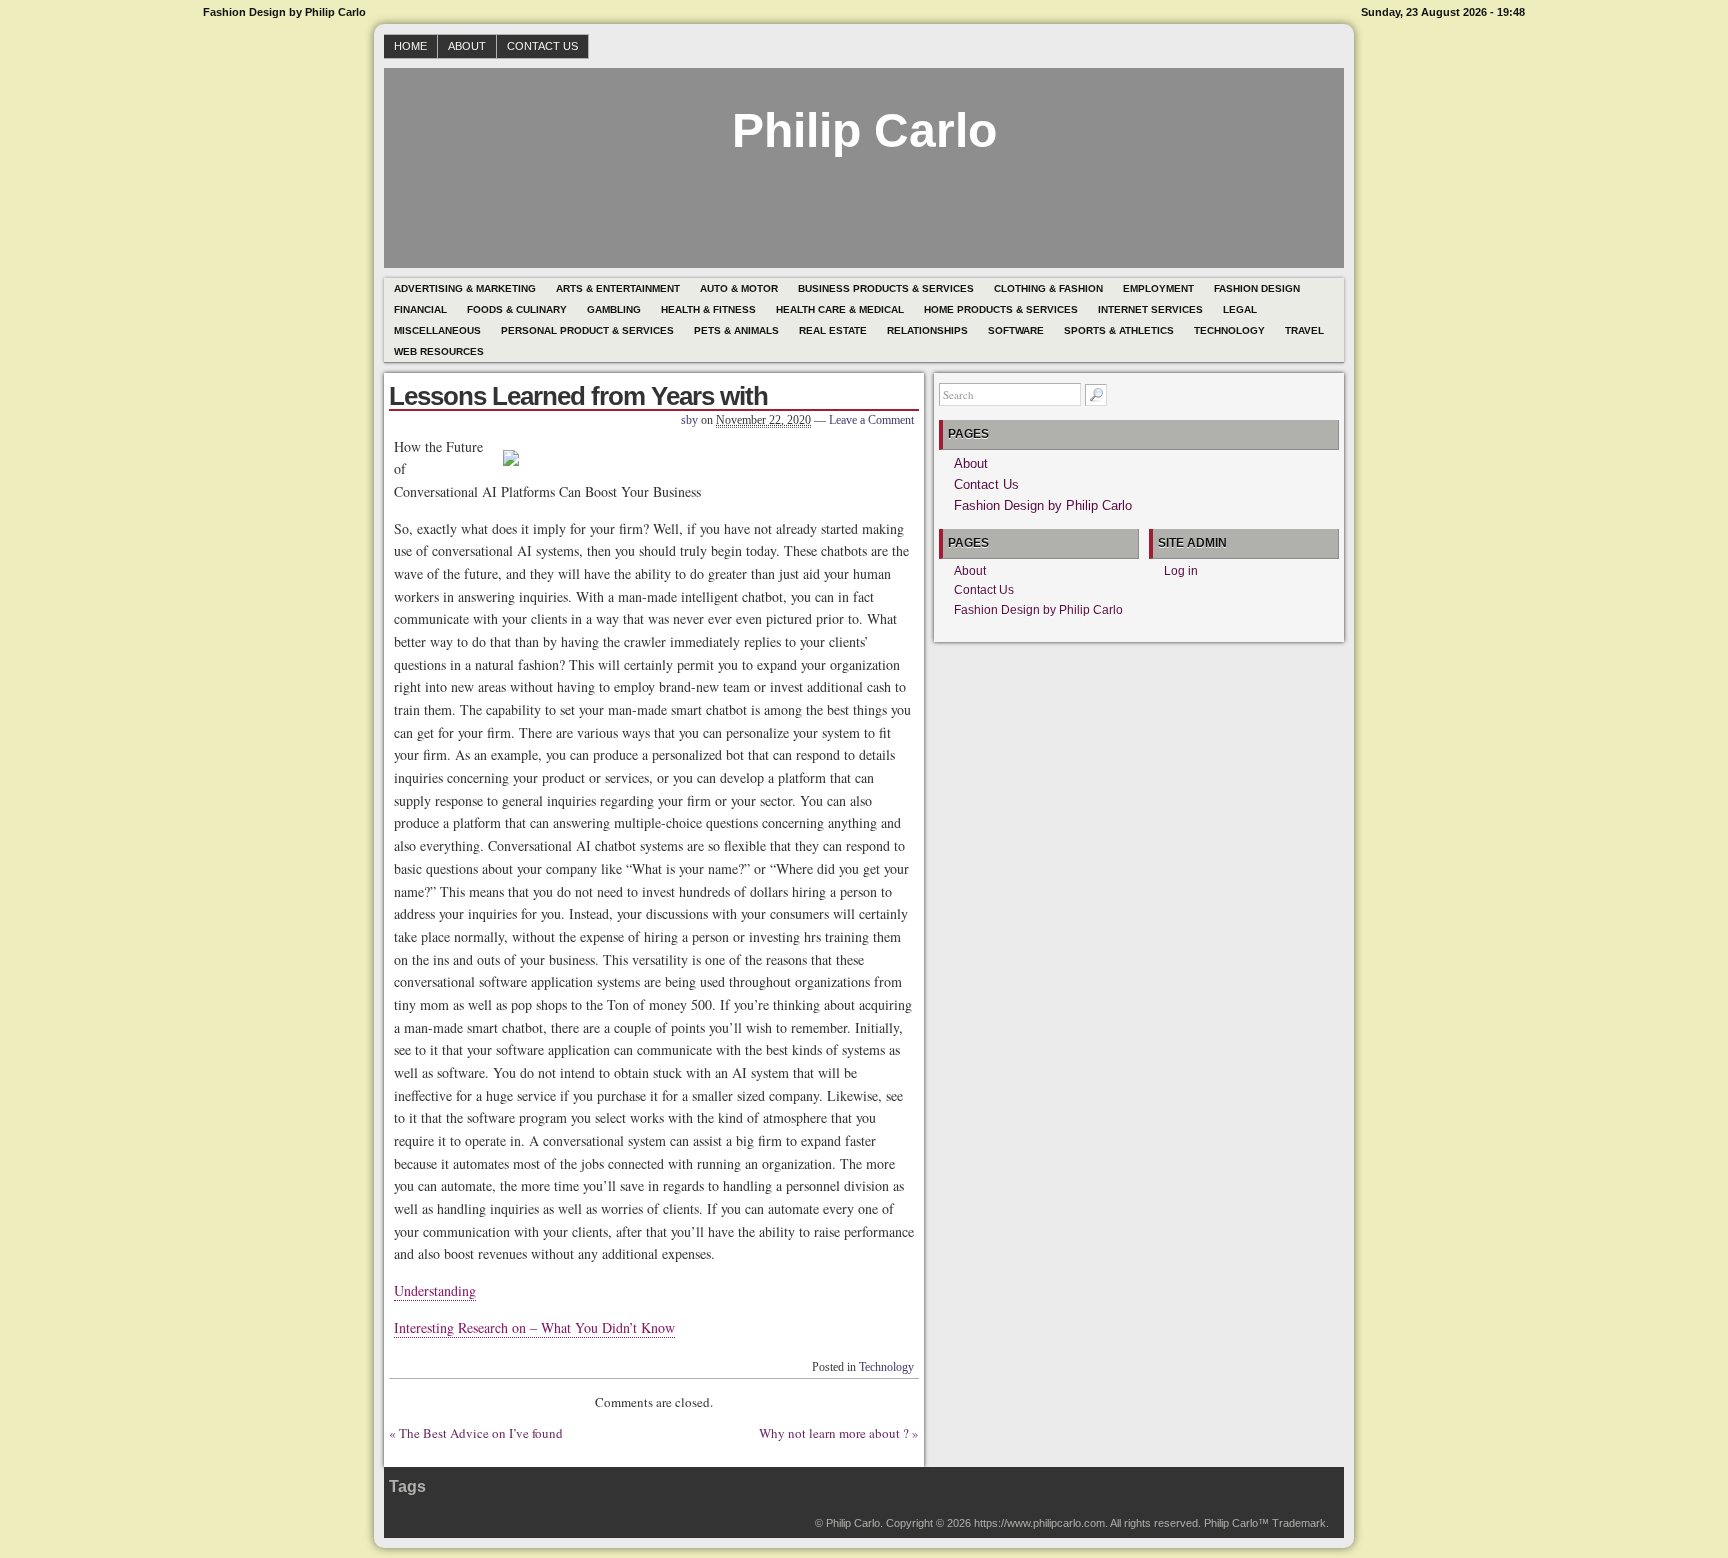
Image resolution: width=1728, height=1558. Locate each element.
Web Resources (439, 351)
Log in (1181, 571)
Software (1016, 330)
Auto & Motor (739, 288)
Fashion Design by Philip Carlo (1043, 505)
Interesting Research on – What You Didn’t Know (534, 1327)
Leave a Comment (871, 420)
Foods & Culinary (517, 309)
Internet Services (1150, 309)
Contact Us (542, 46)
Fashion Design (1257, 288)
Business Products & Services (886, 288)
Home (410, 46)
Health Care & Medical (840, 309)
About (467, 46)
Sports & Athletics (1119, 330)
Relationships (927, 330)
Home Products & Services (1001, 309)
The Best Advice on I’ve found (481, 1433)
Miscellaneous (437, 330)
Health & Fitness (708, 309)
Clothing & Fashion (1048, 288)
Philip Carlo (864, 130)
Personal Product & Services (587, 330)
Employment (1158, 288)
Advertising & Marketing (465, 288)
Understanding (435, 1290)
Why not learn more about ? (834, 1433)
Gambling (614, 309)
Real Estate (833, 330)
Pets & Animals (736, 330)
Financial (420, 309)
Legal (1240, 309)
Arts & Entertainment (618, 288)
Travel (1304, 330)
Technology (1229, 330)
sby (689, 420)
